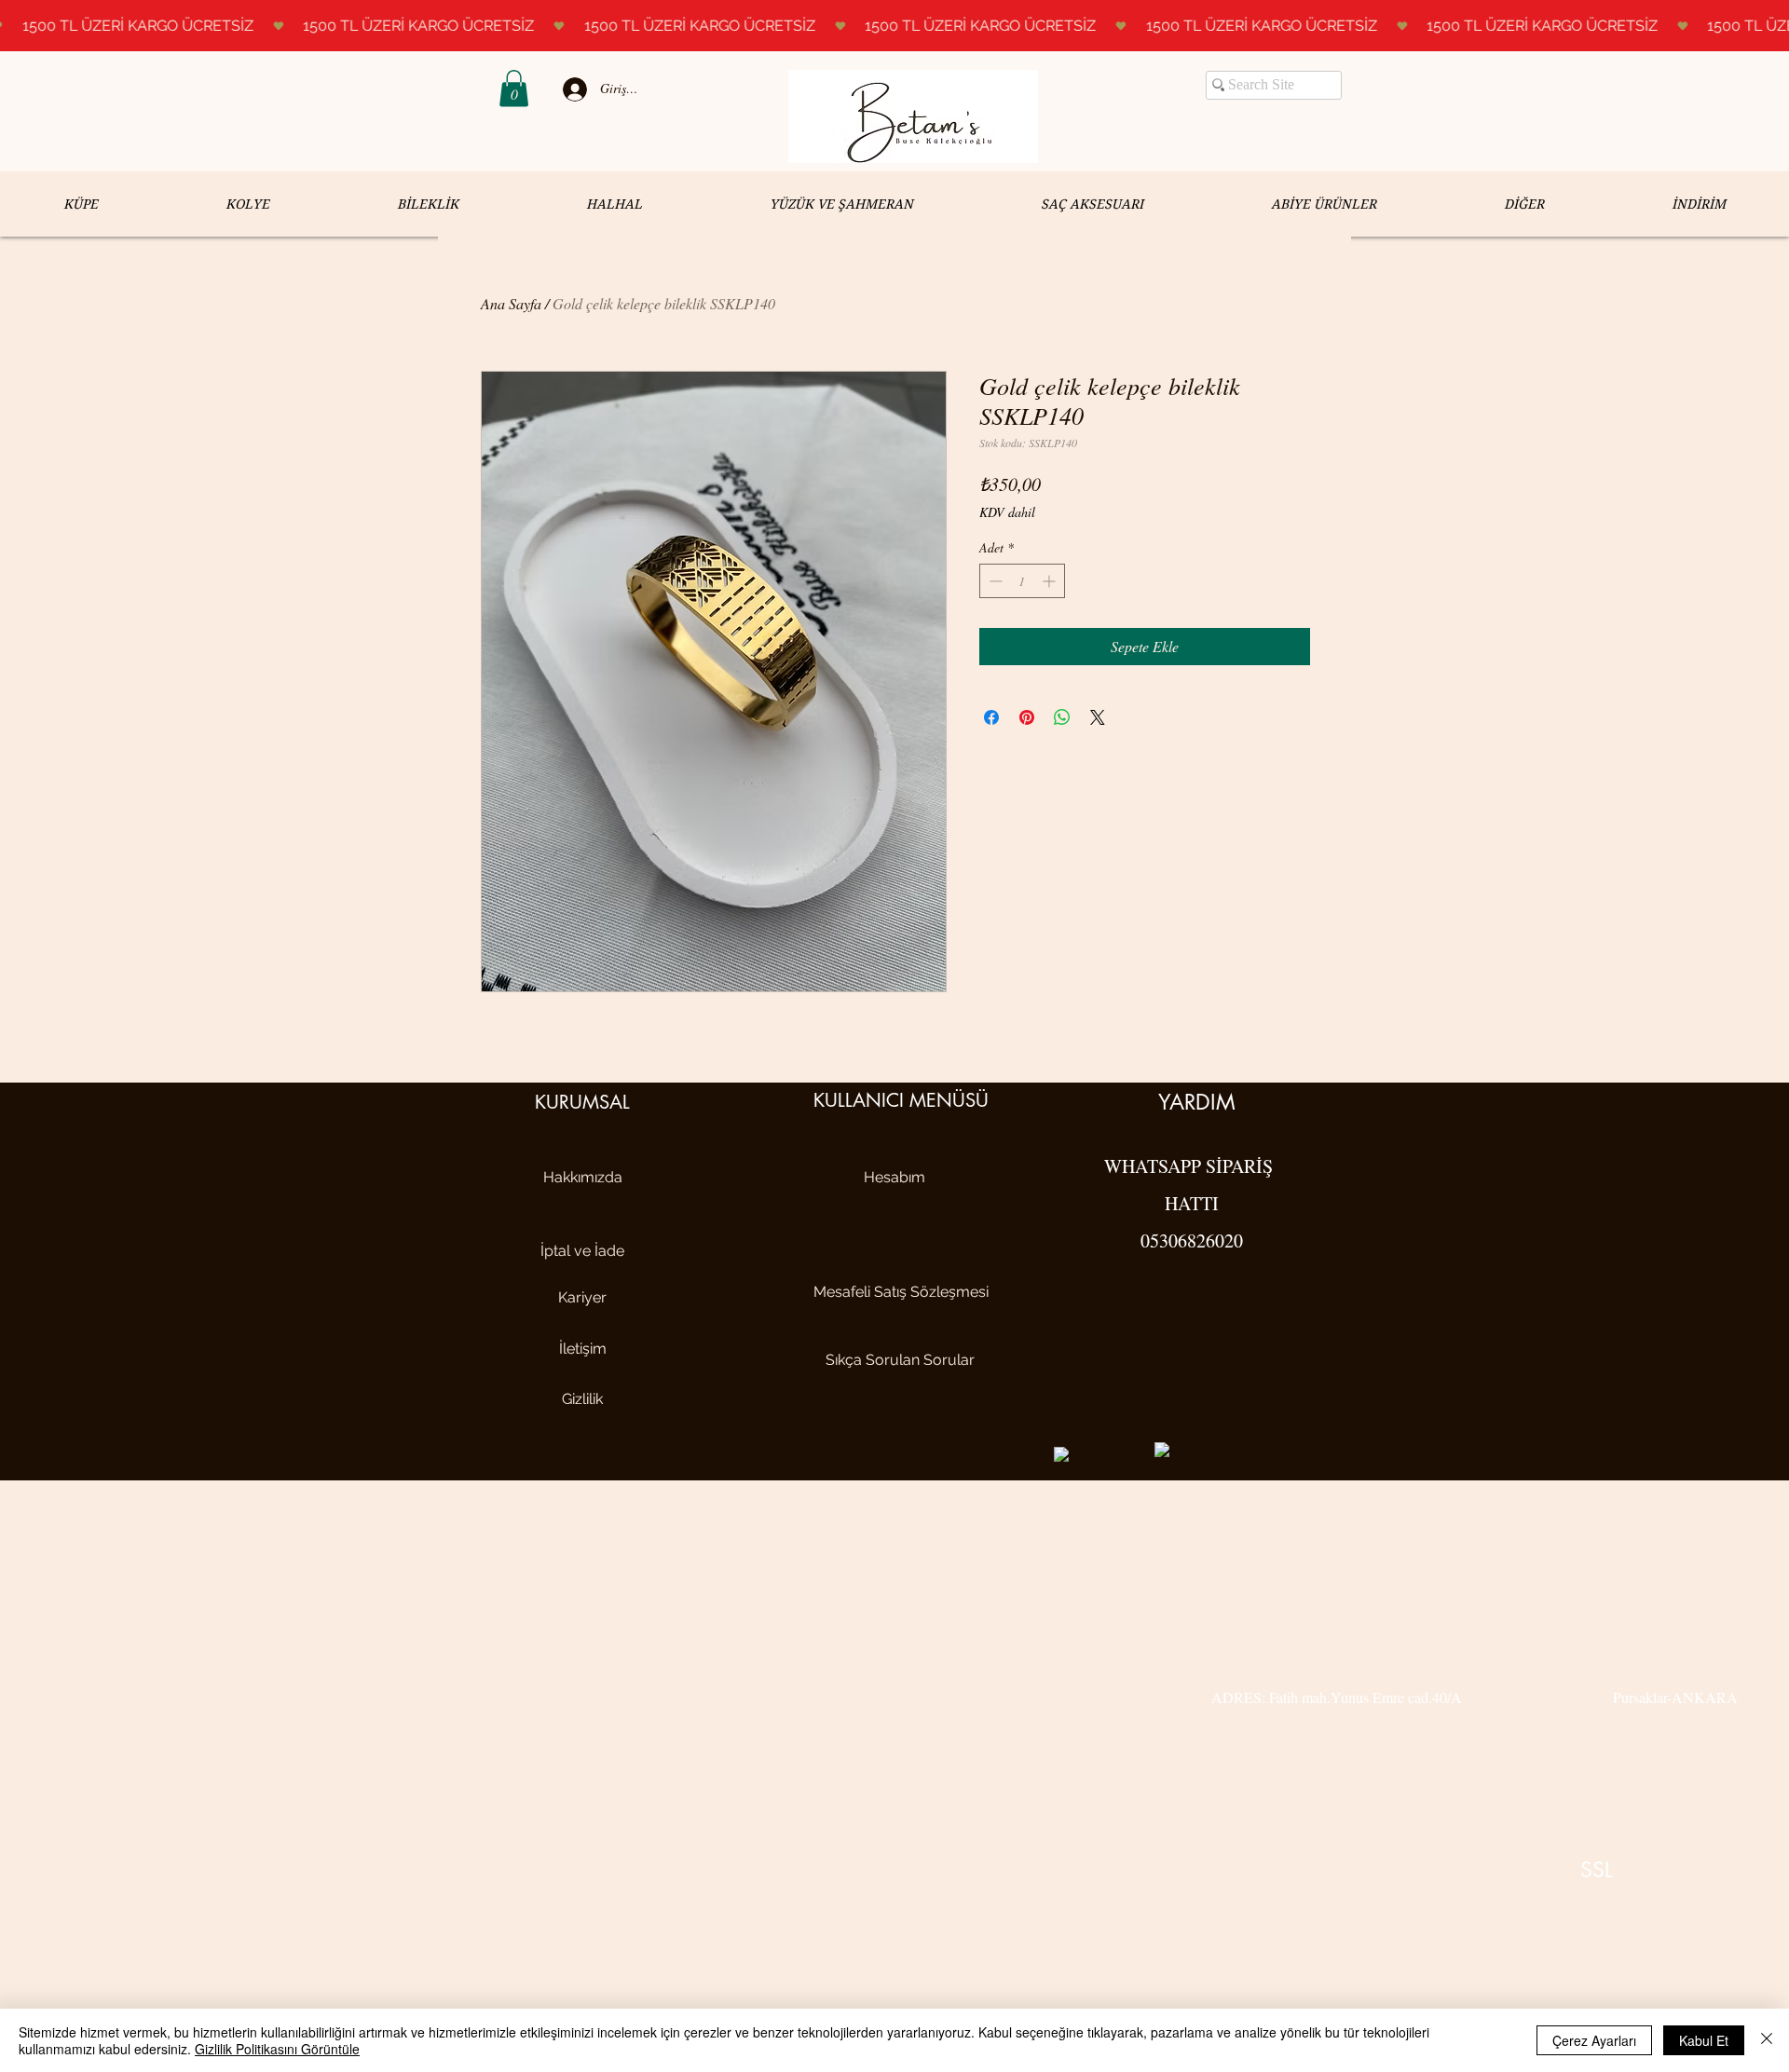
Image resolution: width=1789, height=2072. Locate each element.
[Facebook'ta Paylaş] (991, 717)
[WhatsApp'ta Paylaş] (1062, 717)
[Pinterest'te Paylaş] (1027, 717)
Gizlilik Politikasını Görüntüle (277, 2049)
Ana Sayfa (511, 303)
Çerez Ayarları (1594, 2040)
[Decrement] (994, 581)
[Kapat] (1767, 2040)
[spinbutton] (1022, 581)
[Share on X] (1098, 717)
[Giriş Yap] (572, 89)
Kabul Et (1704, 2040)
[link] (514, 88)
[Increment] (1051, 581)
